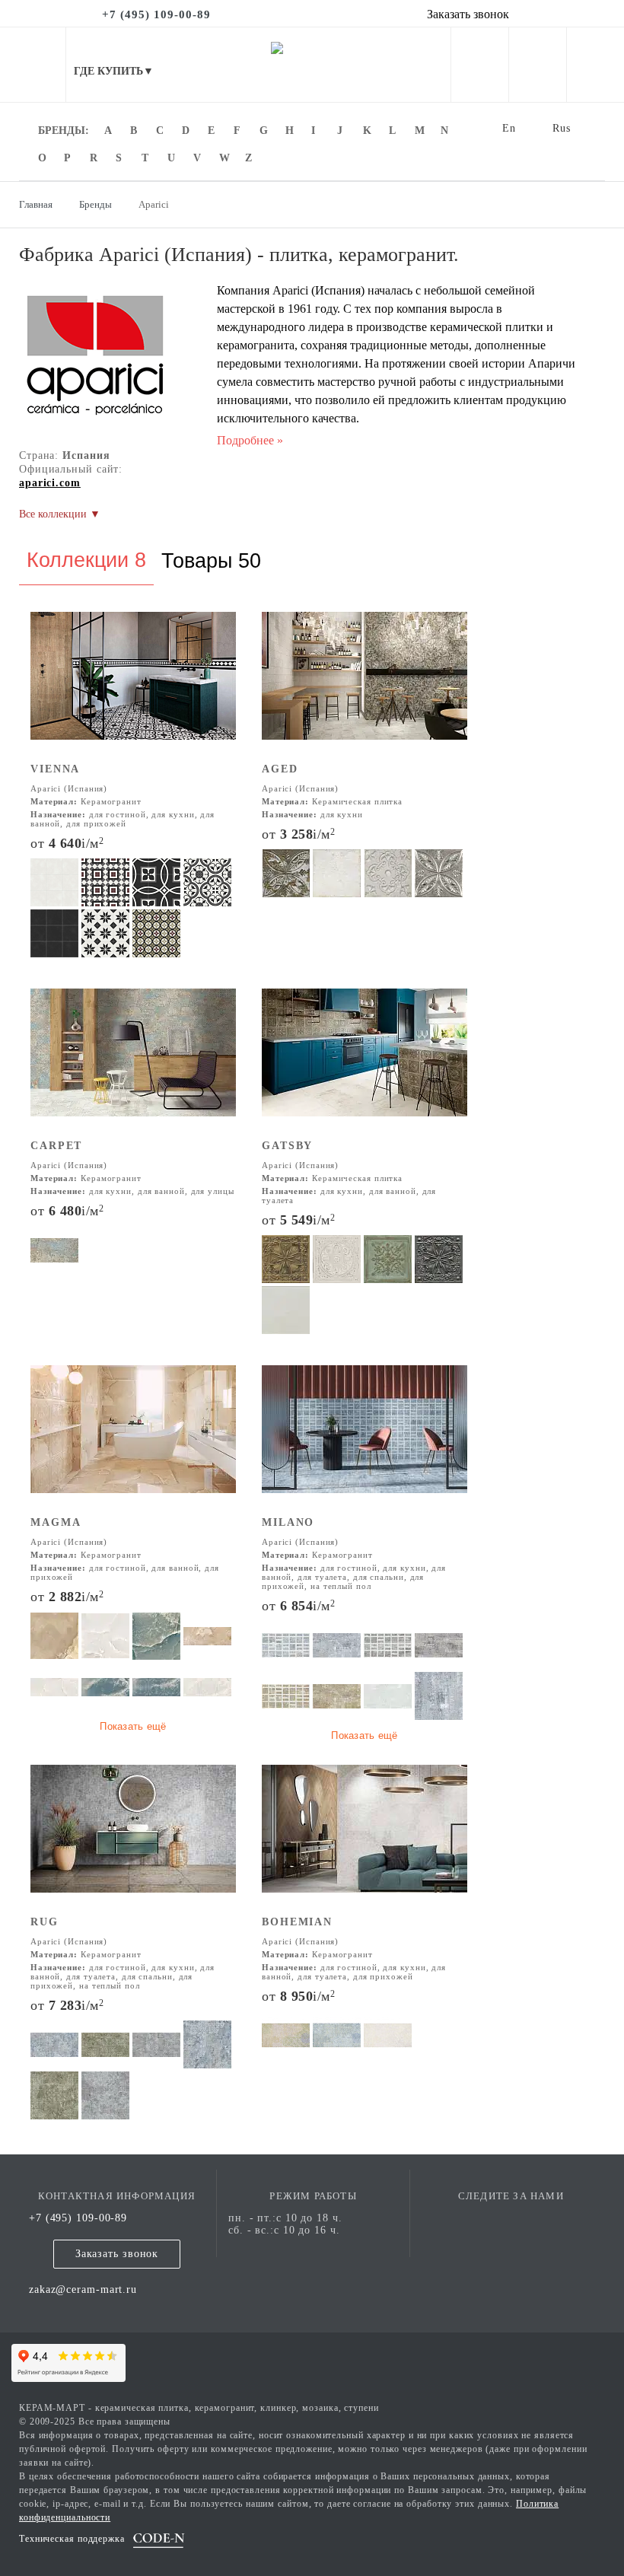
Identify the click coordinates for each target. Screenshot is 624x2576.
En (509, 128)
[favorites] (538, 68)
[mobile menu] (33, 65)
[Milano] (365, 1439)
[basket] (595, 68)
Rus (562, 128)
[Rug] (133, 1839)
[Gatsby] (365, 1063)
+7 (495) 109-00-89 (78, 2218)
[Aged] (365, 686)
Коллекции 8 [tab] (86, 560)
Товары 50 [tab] (211, 561)
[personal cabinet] (480, 68)
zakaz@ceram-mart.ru (83, 2289)
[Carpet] (133, 1063)
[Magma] (133, 1439)
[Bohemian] (365, 1839)
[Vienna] (133, 686)
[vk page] (511, 2218)
